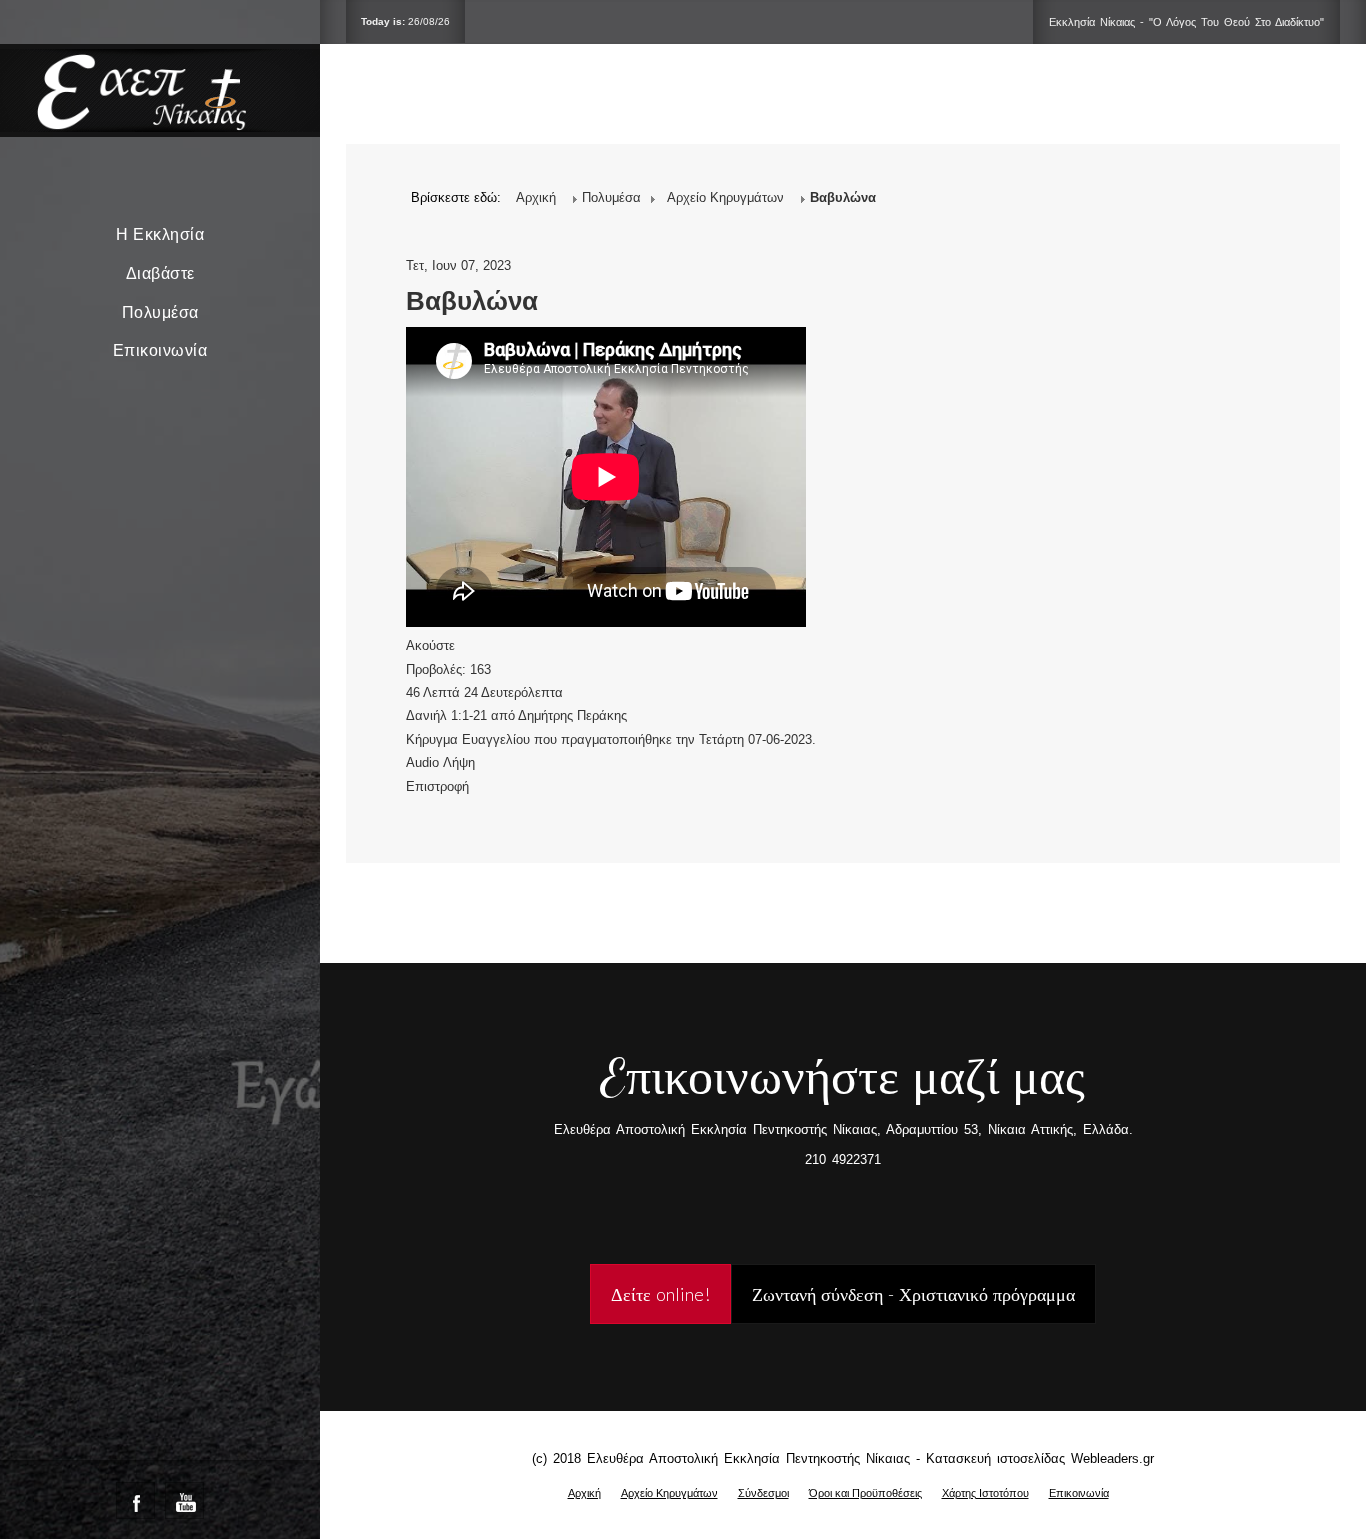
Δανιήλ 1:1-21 (446, 715)
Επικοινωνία (160, 350)
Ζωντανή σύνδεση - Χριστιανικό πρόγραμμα (913, 1294)
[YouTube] (184, 1500)
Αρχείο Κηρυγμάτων (669, 1493)
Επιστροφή (437, 786)
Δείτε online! (660, 1294)
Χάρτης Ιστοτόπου (985, 1493)
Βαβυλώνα (472, 301)
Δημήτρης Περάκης (572, 715)
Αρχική (584, 1493)
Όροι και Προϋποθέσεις (865, 1493)
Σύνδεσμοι (763, 1493)
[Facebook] (135, 1500)
